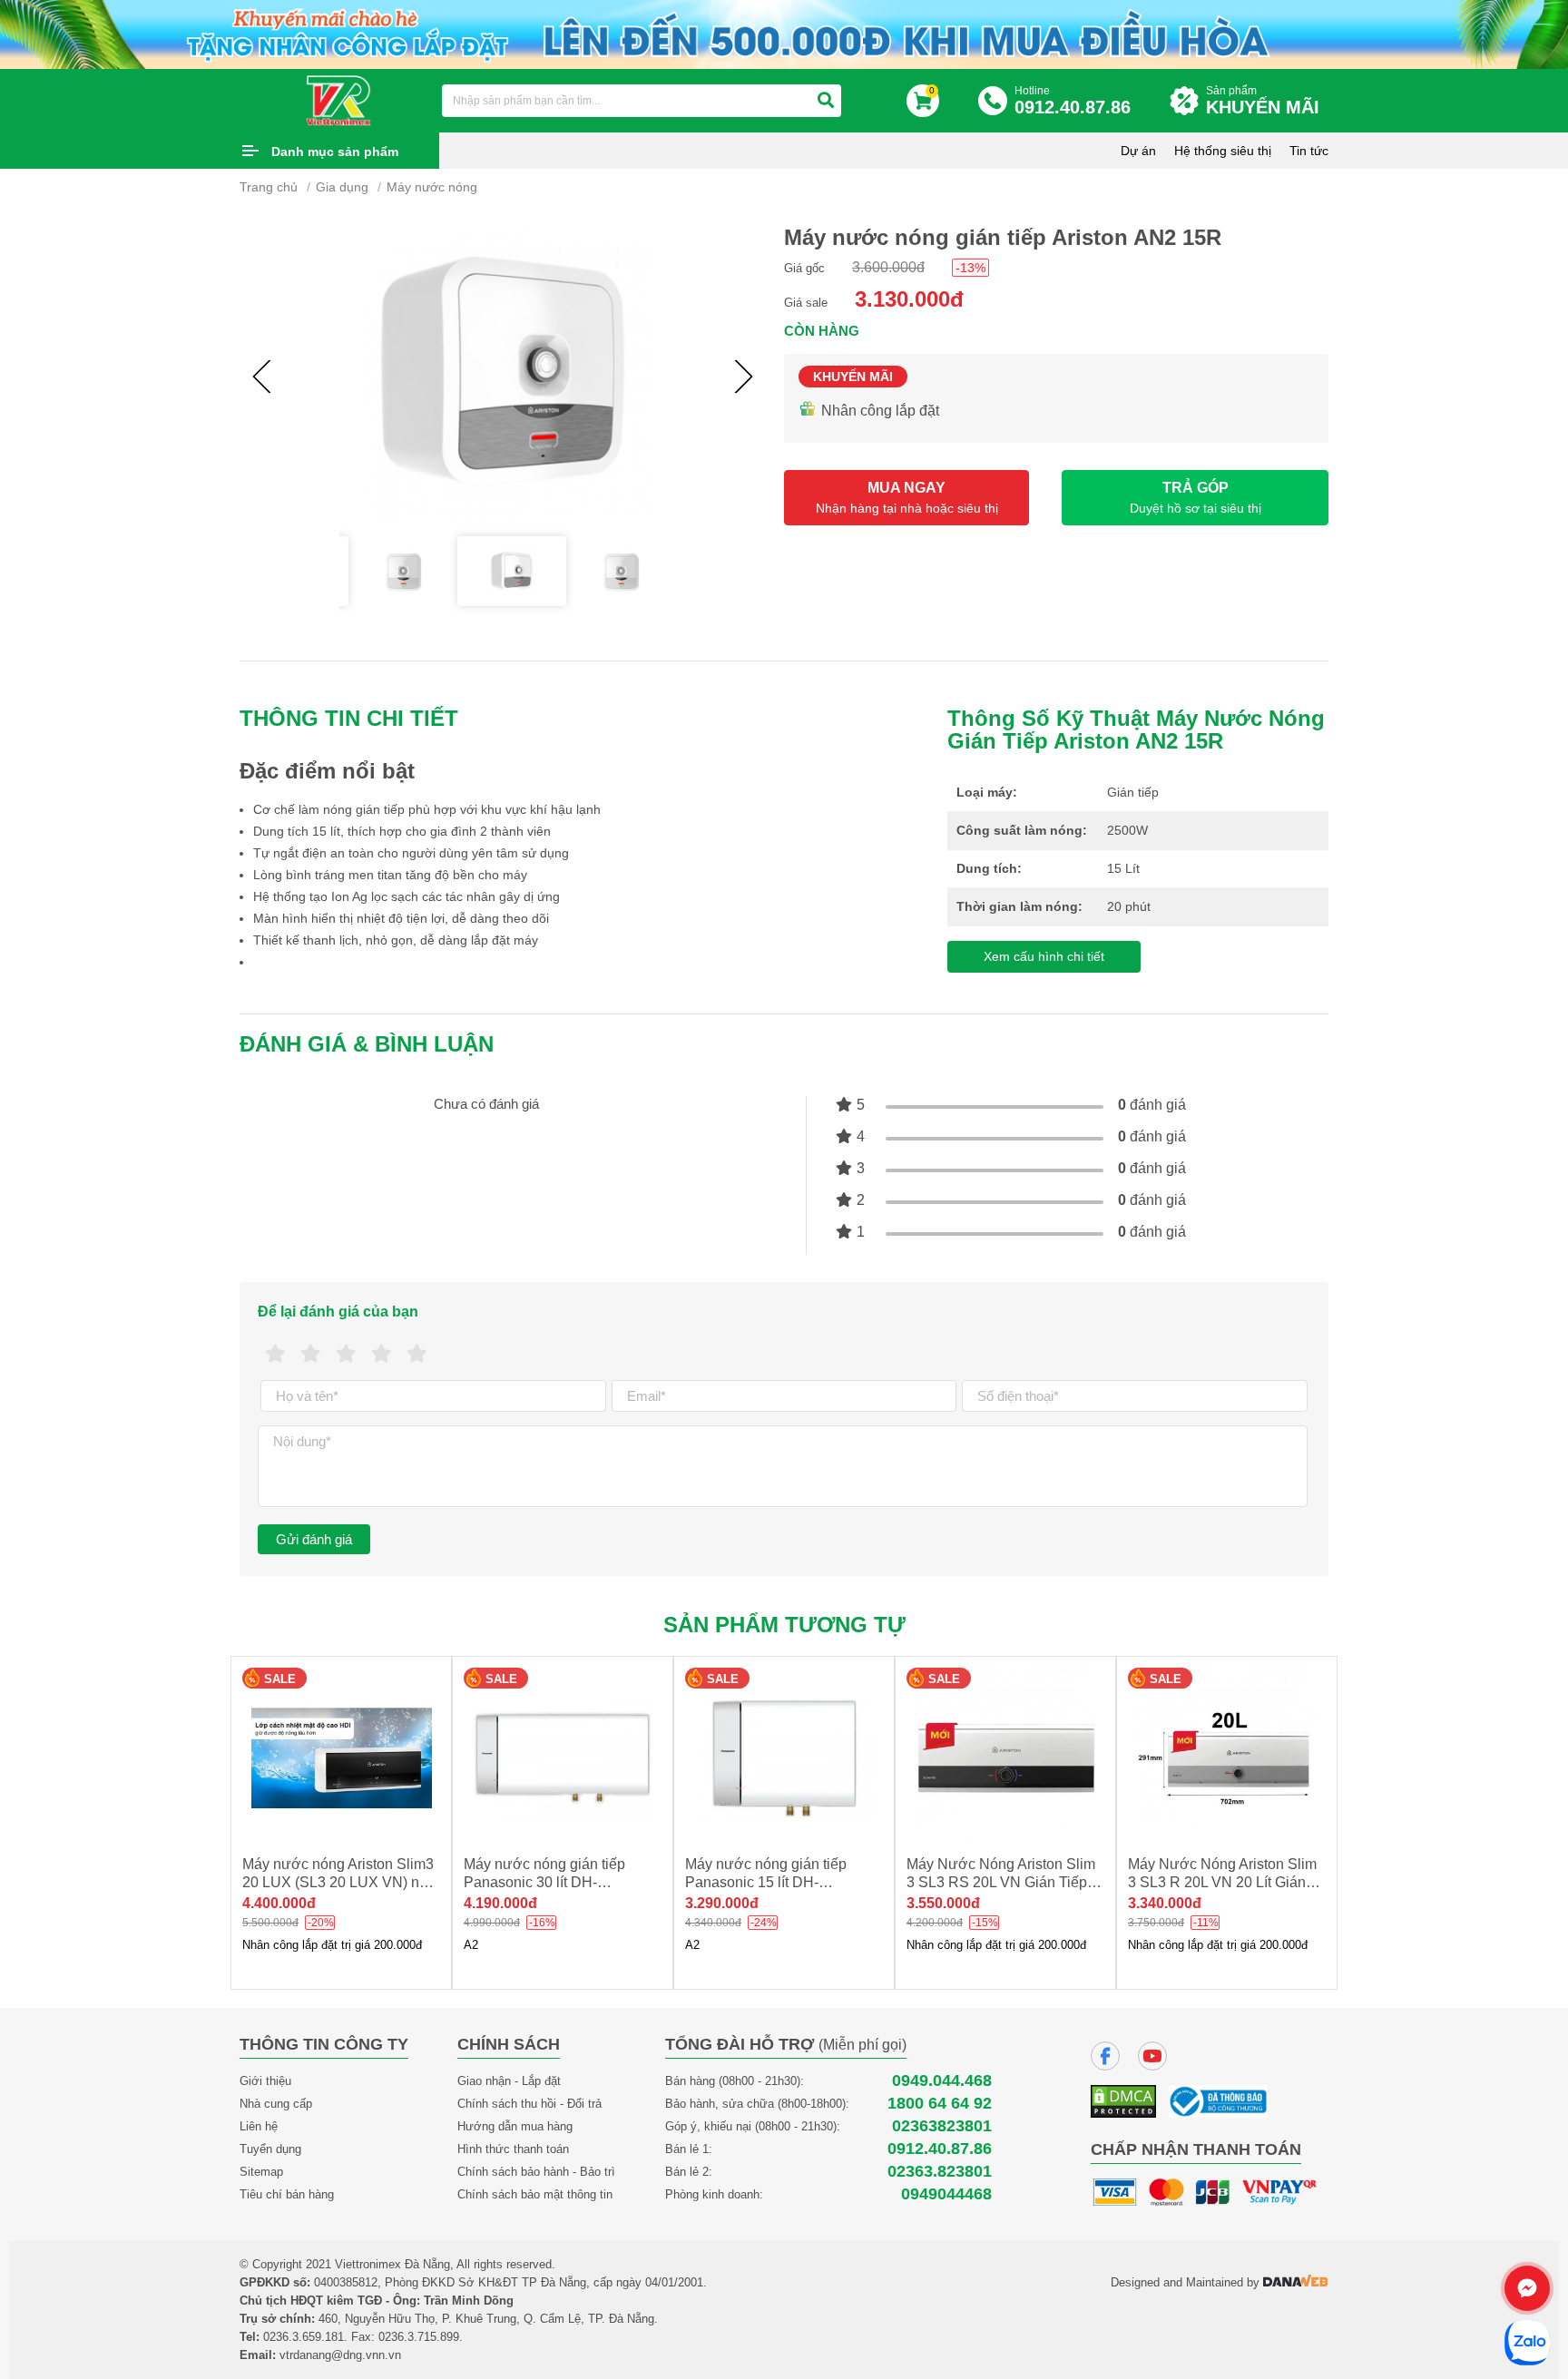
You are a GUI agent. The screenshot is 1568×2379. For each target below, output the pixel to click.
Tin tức (1309, 151)
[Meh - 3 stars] (346, 1354)
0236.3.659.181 (304, 2337)
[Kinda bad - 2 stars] (311, 1354)
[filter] (826, 101)
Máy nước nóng (432, 187)
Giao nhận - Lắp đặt (509, 2081)
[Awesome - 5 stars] (417, 1354)
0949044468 (946, 2194)
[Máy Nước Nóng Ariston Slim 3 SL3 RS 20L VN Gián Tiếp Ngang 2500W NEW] (1005, 1758)
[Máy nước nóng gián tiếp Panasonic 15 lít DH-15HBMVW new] (784, 1758)
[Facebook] (1105, 2056)
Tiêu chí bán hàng (287, 2194)
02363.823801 (940, 2172)
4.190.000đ (500, 1903)
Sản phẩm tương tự (784, 1625)
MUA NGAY (907, 498)
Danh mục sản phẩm (335, 152)
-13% (970, 268)
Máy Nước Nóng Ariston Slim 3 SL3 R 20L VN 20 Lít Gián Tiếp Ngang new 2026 (1222, 1882)
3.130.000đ (909, 299)
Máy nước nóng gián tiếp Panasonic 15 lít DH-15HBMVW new (766, 1882)
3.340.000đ (1165, 1903)
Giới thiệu (265, 2081)
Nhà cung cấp (276, 2104)
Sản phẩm (1263, 101)
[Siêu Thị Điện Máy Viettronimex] (339, 100)
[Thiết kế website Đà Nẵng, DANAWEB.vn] (1296, 2282)
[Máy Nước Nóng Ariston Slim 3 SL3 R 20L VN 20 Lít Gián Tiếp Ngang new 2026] (1227, 1758)
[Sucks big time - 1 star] (275, 1354)
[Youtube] (1152, 2056)
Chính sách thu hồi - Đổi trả (529, 2104)
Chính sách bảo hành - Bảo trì (536, 2172)
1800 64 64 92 (940, 2104)
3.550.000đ (943, 1903)
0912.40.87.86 (940, 2149)
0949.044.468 (942, 2081)
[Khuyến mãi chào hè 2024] (784, 33)
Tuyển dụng (270, 2149)
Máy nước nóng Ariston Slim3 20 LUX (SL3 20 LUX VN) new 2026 (340, 1882)
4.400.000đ (279, 1903)
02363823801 (942, 2126)
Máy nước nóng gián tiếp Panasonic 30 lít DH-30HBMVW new (544, 1882)
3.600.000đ (888, 267)
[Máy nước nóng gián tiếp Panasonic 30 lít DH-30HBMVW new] (563, 1758)
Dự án (1138, 151)
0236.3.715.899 (419, 2337)
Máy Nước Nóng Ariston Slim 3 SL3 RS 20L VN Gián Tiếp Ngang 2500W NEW (1001, 1882)
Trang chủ (269, 187)
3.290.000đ (722, 1903)
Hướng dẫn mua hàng (515, 2126)
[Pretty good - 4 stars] (382, 1354)
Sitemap (261, 2172)
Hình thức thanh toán (513, 2149)
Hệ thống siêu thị (1223, 151)
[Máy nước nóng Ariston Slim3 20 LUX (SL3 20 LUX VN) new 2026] (341, 1758)
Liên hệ (259, 2126)
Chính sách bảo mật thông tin (535, 2194)
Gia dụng (342, 187)
